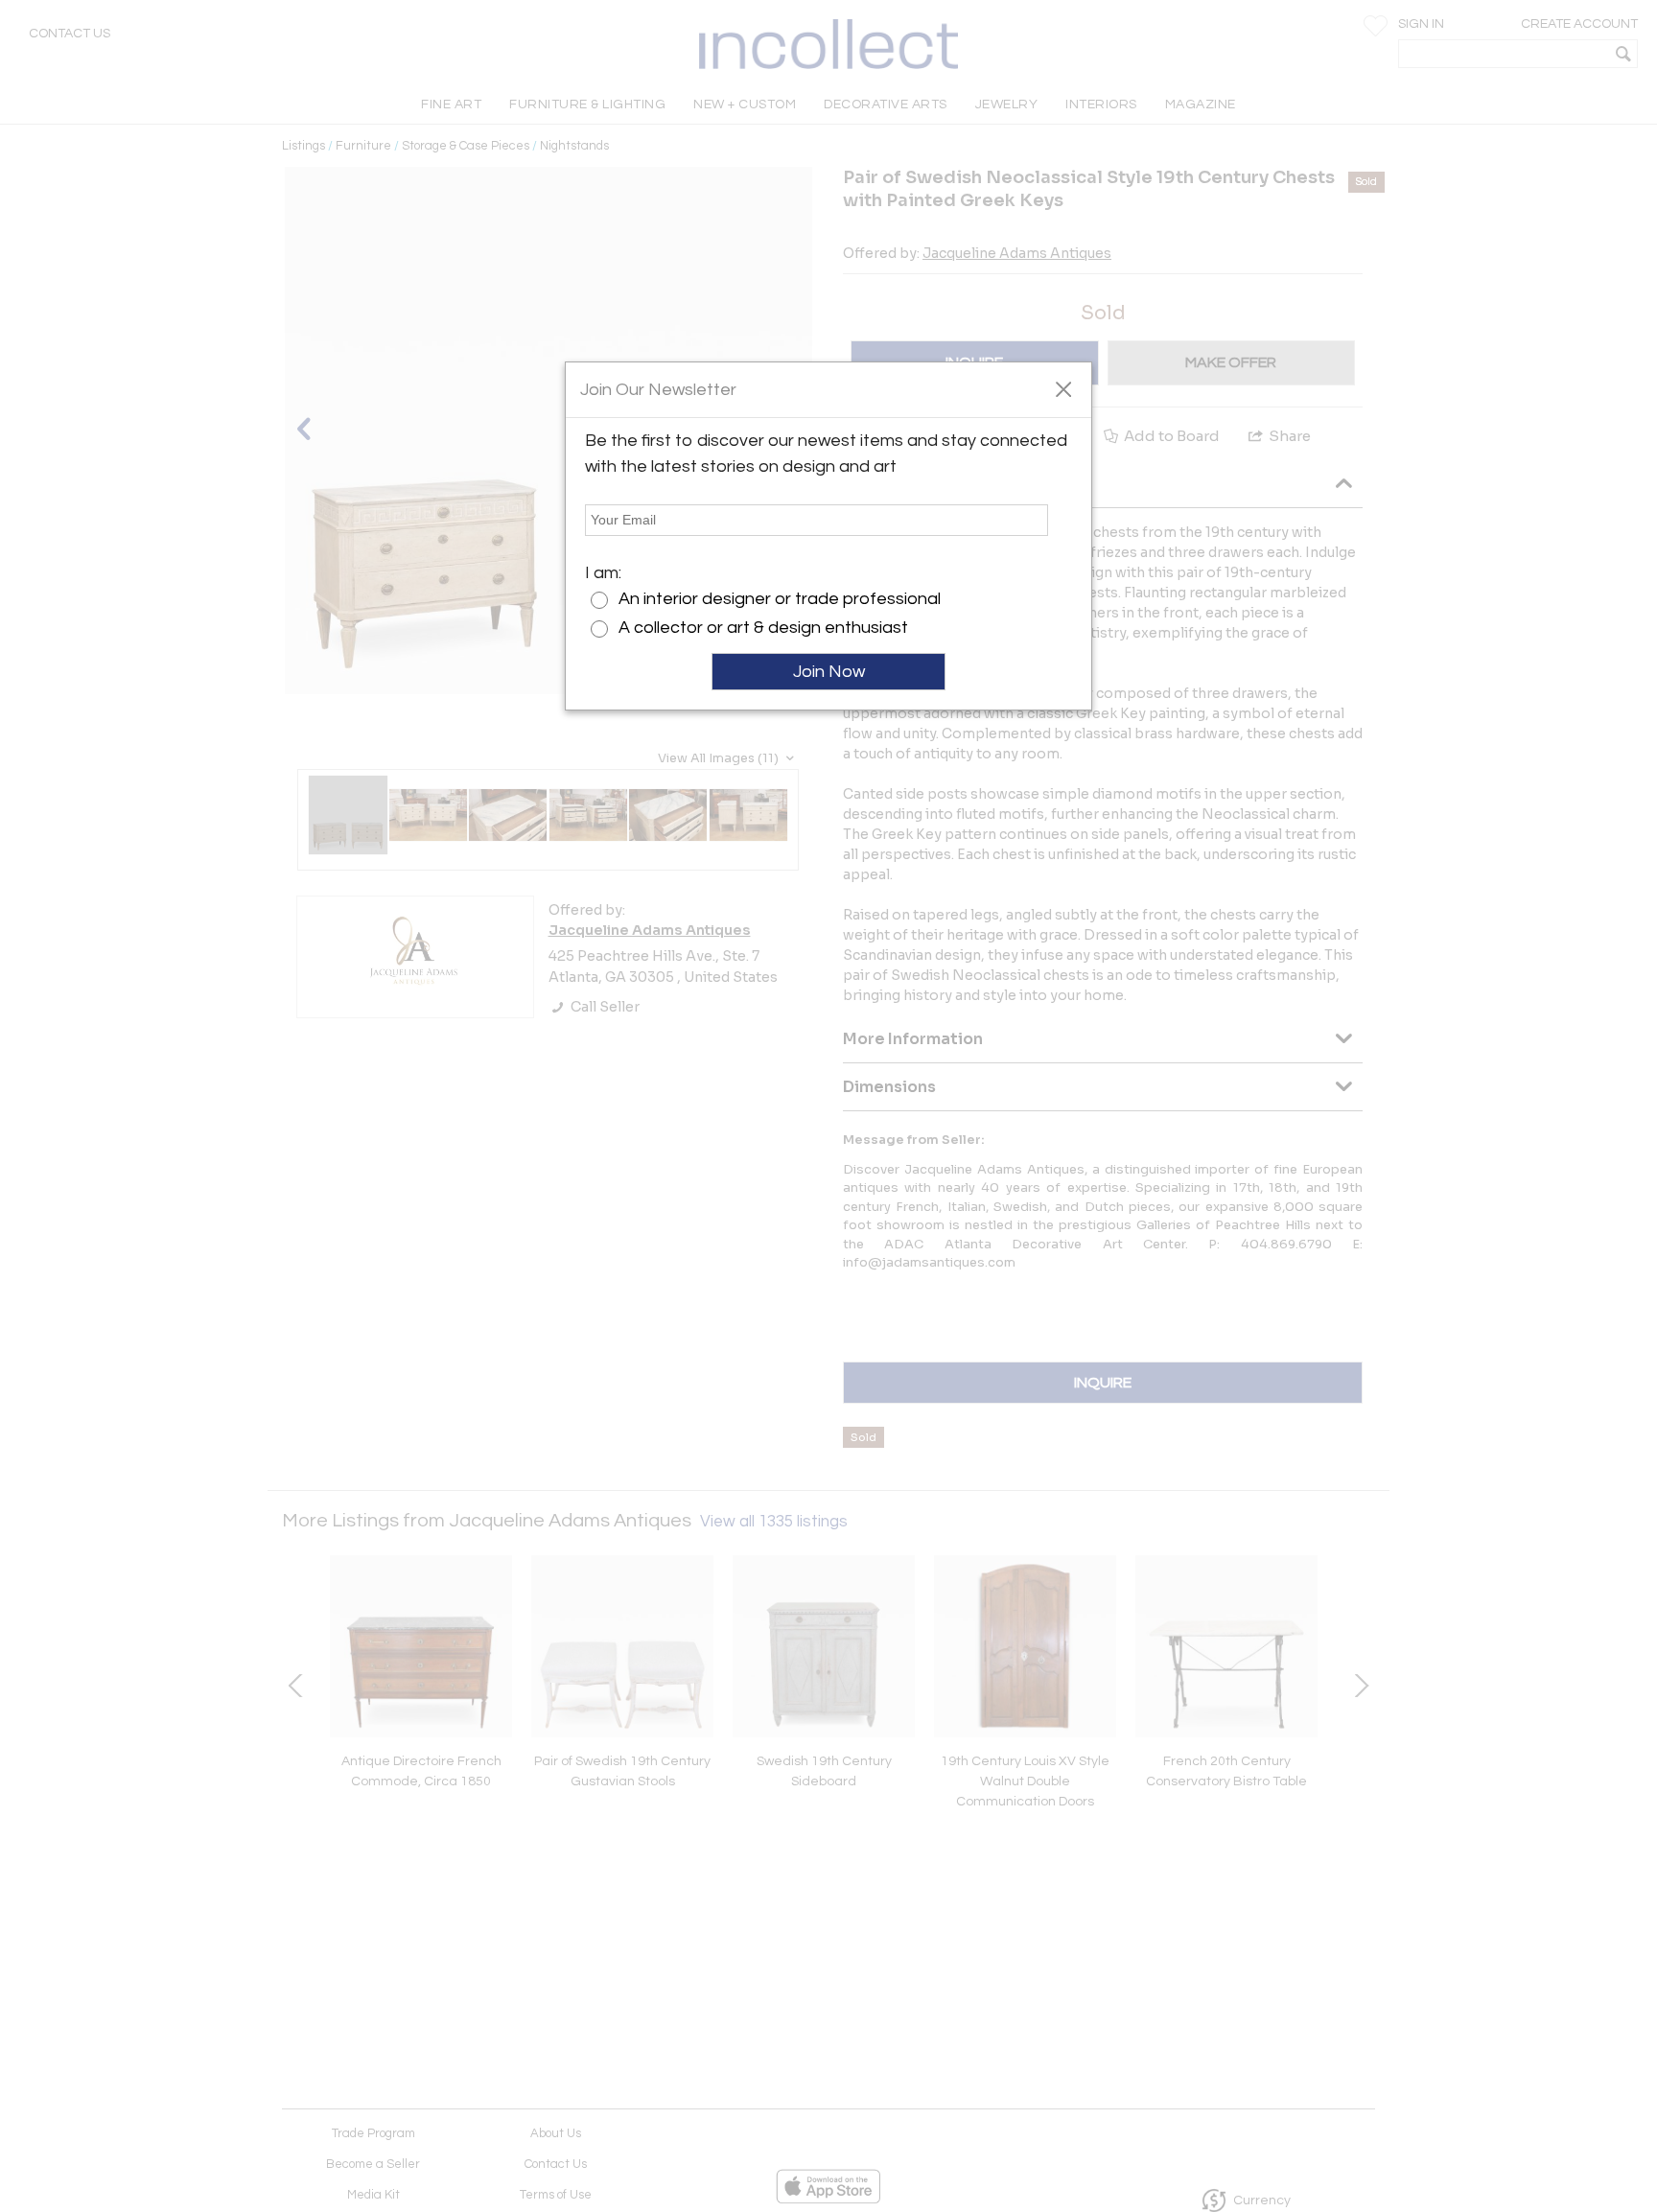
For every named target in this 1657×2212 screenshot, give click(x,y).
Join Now (829, 672)
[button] (1063, 388)
